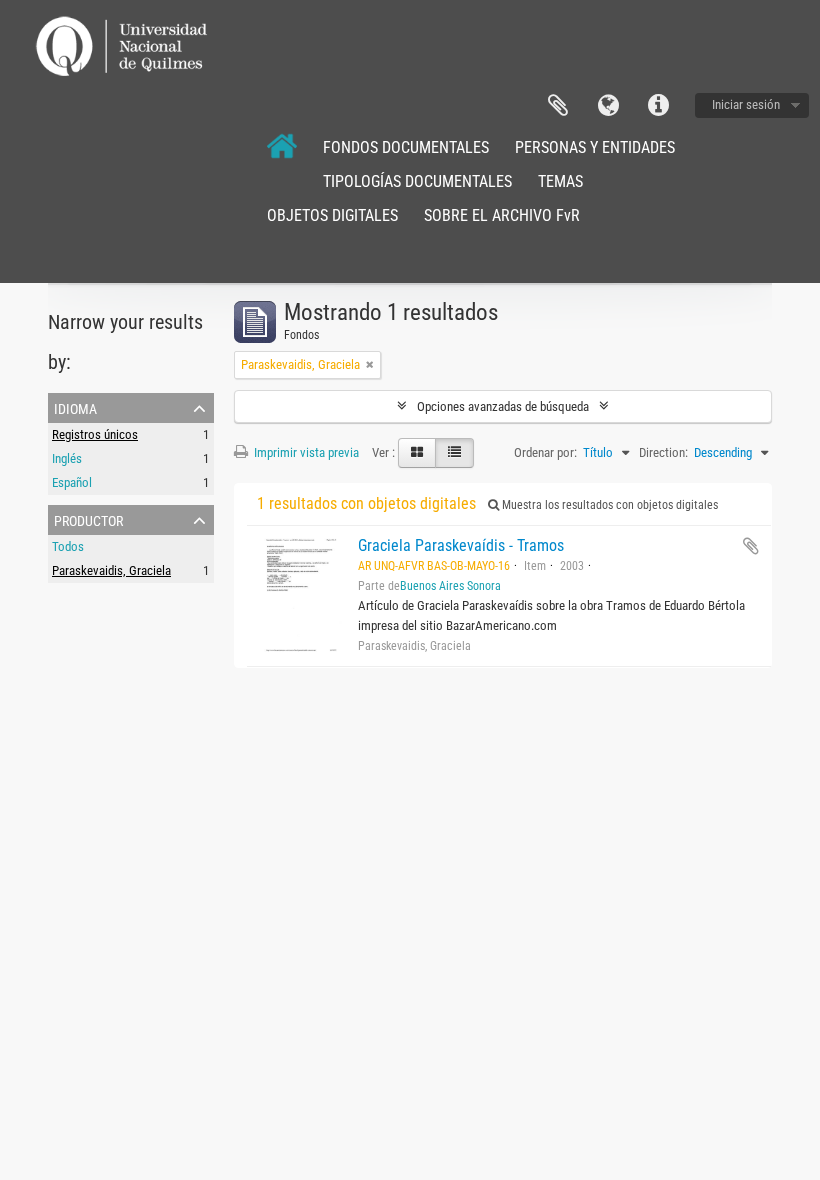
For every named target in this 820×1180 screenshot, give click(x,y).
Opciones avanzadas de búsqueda (503, 406)
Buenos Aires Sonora (450, 586)
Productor (88, 519)
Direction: (663, 452)
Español (72, 482)
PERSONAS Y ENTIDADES (595, 147)
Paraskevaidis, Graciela (111, 570)
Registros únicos (95, 434)
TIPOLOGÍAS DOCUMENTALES (417, 181)
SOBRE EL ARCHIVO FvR (502, 215)
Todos (68, 546)
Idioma (608, 106)
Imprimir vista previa (305, 452)
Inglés (67, 458)
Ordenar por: (545, 452)
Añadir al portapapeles (751, 546)
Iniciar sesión (746, 104)
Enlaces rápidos (658, 106)
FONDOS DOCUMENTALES (406, 147)
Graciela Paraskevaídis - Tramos (461, 545)
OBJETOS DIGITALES (332, 215)
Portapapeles (558, 106)
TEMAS (560, 181)
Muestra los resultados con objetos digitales (608, 505)
